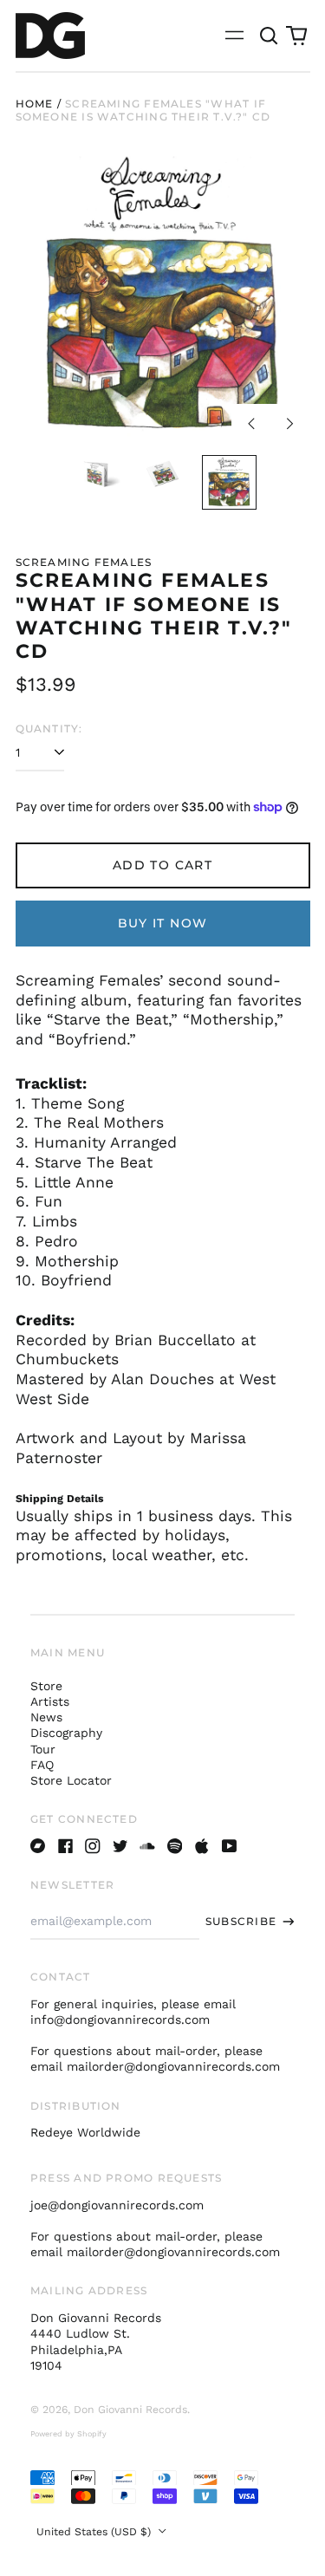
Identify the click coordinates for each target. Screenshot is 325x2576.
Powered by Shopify (68, 2434)
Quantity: (49, 729)
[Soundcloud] (147, 1846)
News (46, 1717)
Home (35, 104)
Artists (50, 1701)
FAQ (42, 1765)
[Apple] (202, 1846)
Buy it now (163, 923)
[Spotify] (175, 1846)
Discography (66, 1733)
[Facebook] (66, 1846)
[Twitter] (120, 1846)
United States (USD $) (95, 2532)
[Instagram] (93, 1846)
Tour (43, 1749)
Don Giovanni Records (130, 2410)
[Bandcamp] (38, 1846)
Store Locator (71, 1780)
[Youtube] (230, 1846)
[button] (270, 36)
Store (46, 1686)
